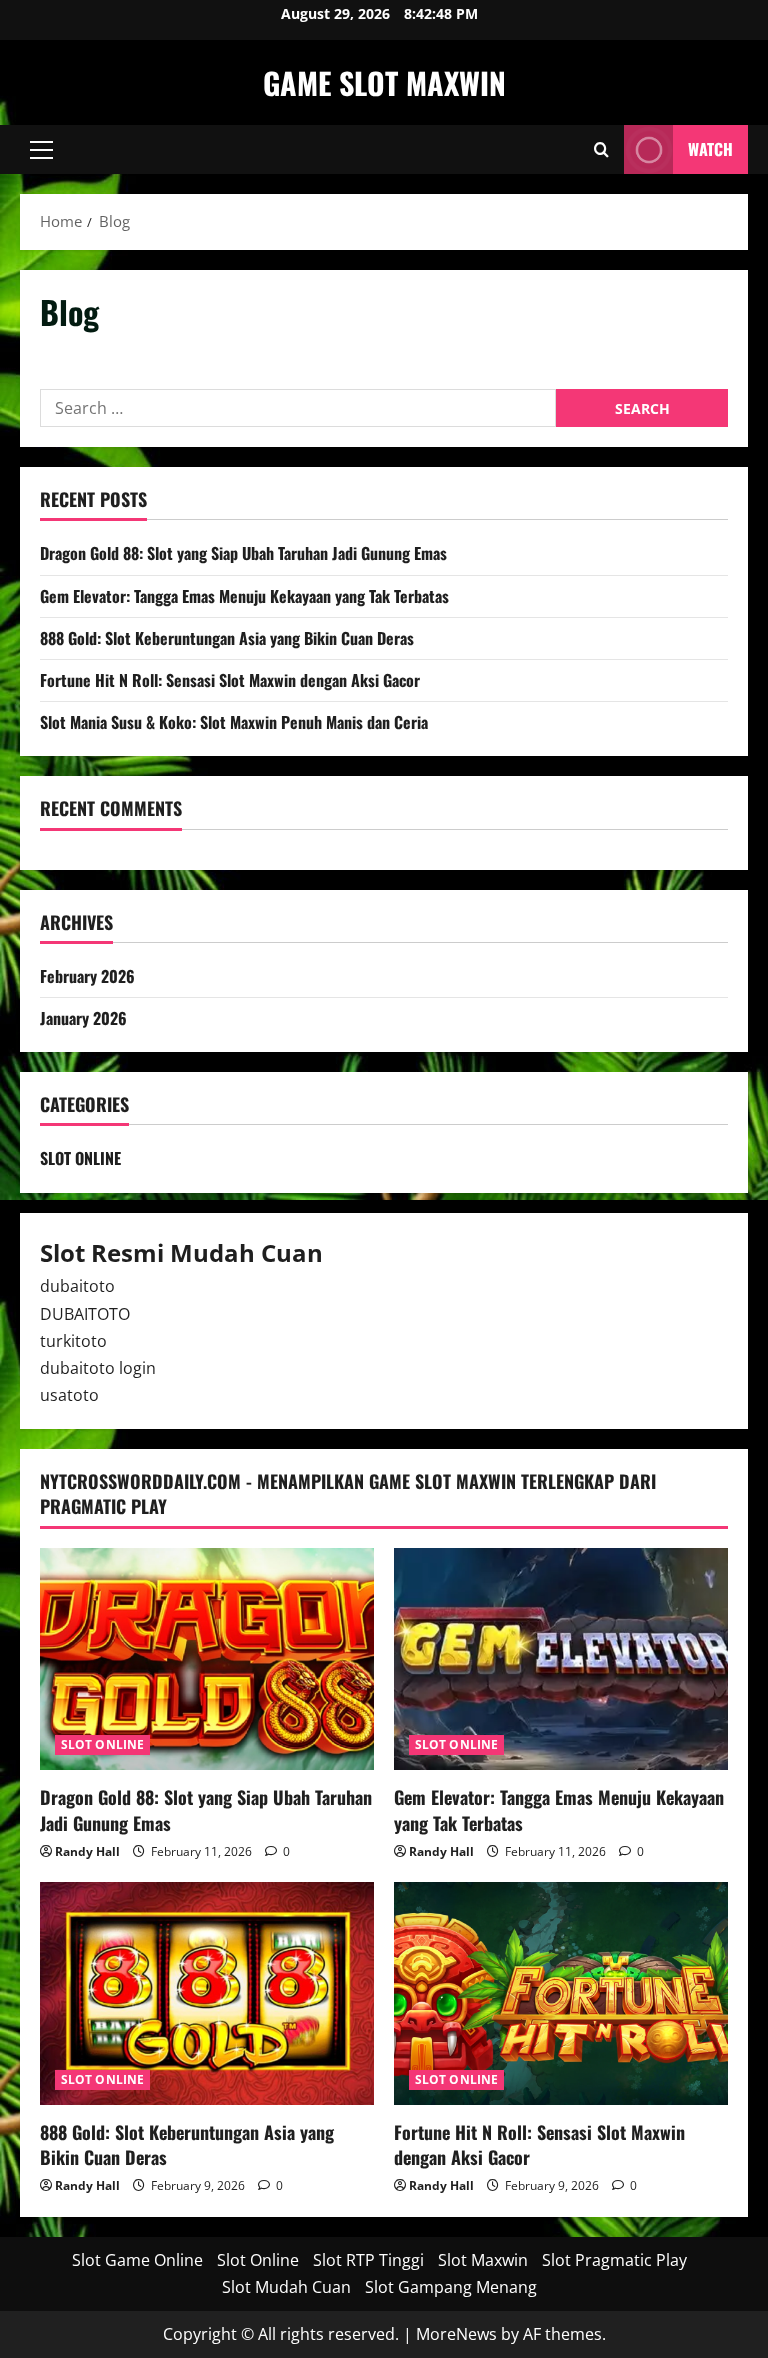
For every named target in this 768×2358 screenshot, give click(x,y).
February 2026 (87, 976)
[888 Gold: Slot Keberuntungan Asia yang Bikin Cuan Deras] (207, 1993)
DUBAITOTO (85, 1314)
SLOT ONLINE (80, 1158)
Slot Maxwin (483, 2260)
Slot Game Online (137, 2260)
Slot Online (258, 2260)
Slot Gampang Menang (451, 2287)
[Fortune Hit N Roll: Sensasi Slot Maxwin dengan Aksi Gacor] (561, 1993)
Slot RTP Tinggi (368, 2260)
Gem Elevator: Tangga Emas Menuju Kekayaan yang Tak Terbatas (244, 596)
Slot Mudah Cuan (286, 2287)
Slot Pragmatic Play (614, 2260)
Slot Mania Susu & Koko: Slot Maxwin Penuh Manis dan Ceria (234, 722)
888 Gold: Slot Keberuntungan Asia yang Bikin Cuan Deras (227, 638)
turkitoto (73, 1341)
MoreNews (456, 2334)
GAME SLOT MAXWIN (384, 82)
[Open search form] (601, 149)
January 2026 (83, 1018)
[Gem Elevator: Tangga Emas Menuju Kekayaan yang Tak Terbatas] (561, 1659)
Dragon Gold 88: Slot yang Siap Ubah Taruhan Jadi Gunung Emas (243, 553)
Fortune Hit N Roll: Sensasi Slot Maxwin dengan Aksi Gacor (230, 680)
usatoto (69, 1395)
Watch (710, 149)
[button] (41, 150)
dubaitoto (77, 1286)
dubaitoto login (98, 1368)
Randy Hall (87, 1851)
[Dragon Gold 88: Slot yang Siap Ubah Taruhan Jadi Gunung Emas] (207, 1659)
